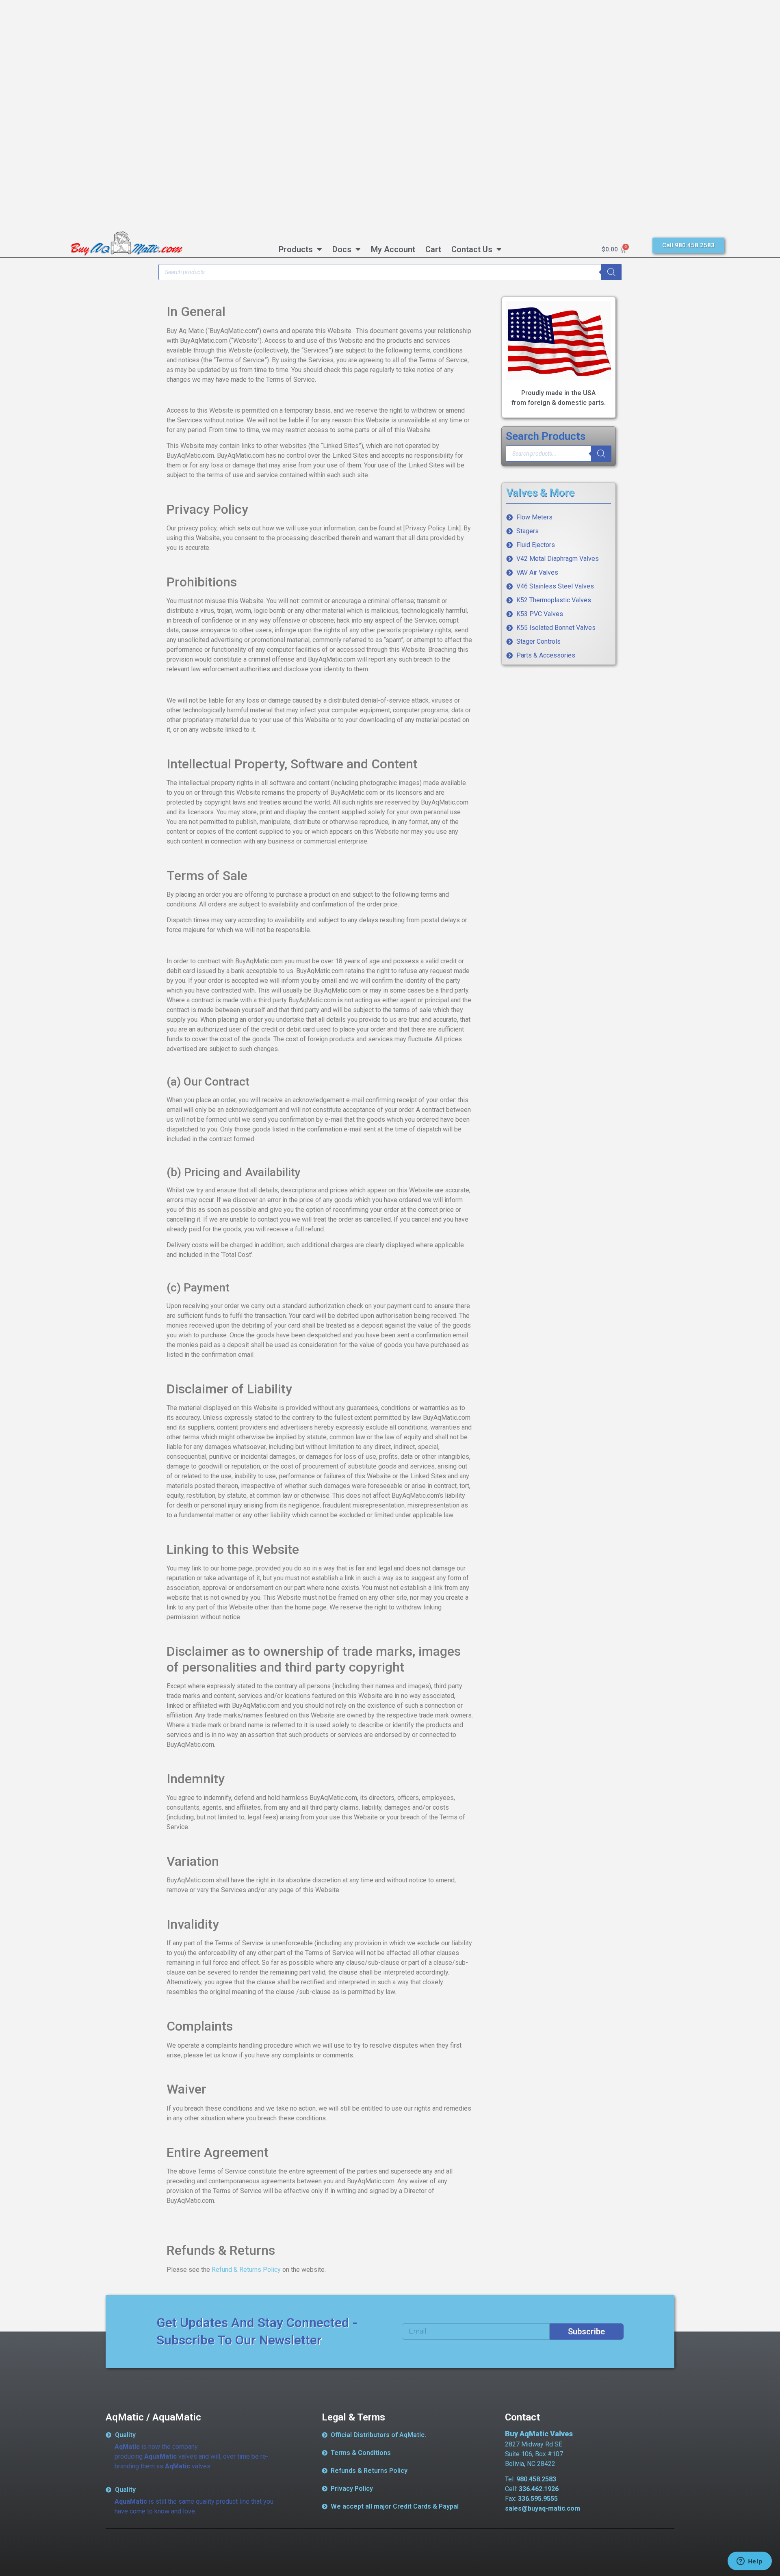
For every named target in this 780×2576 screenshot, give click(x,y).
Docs (342, 249)
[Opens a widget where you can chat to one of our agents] (750, 2562)
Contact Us (472, 249)
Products (296, 249)
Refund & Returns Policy (246, 2270)
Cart (433, 249)
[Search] (611, 272)
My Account (393, 249)
